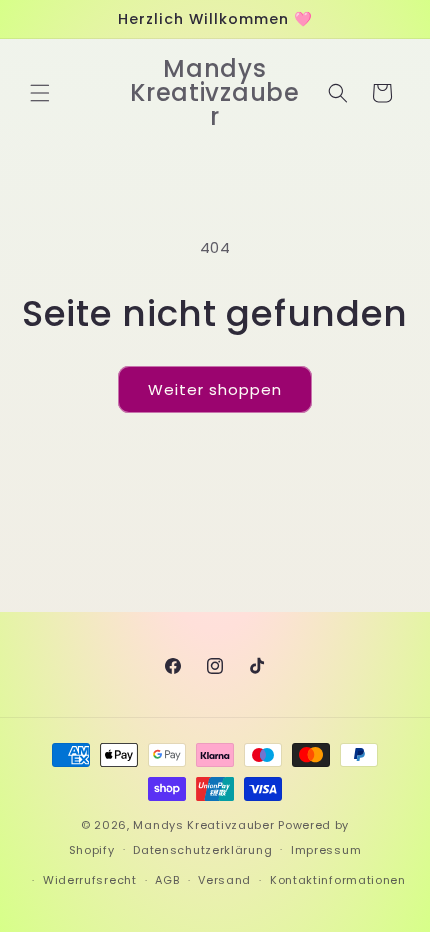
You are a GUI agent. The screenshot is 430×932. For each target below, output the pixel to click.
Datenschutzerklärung (202, 850)
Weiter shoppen (215, 389)
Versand (224, 880)
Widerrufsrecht (90, 880)
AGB (167, 880)
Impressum (326, 850)
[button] (40, 93)
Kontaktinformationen (338, 880)
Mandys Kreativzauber (203, 825)
